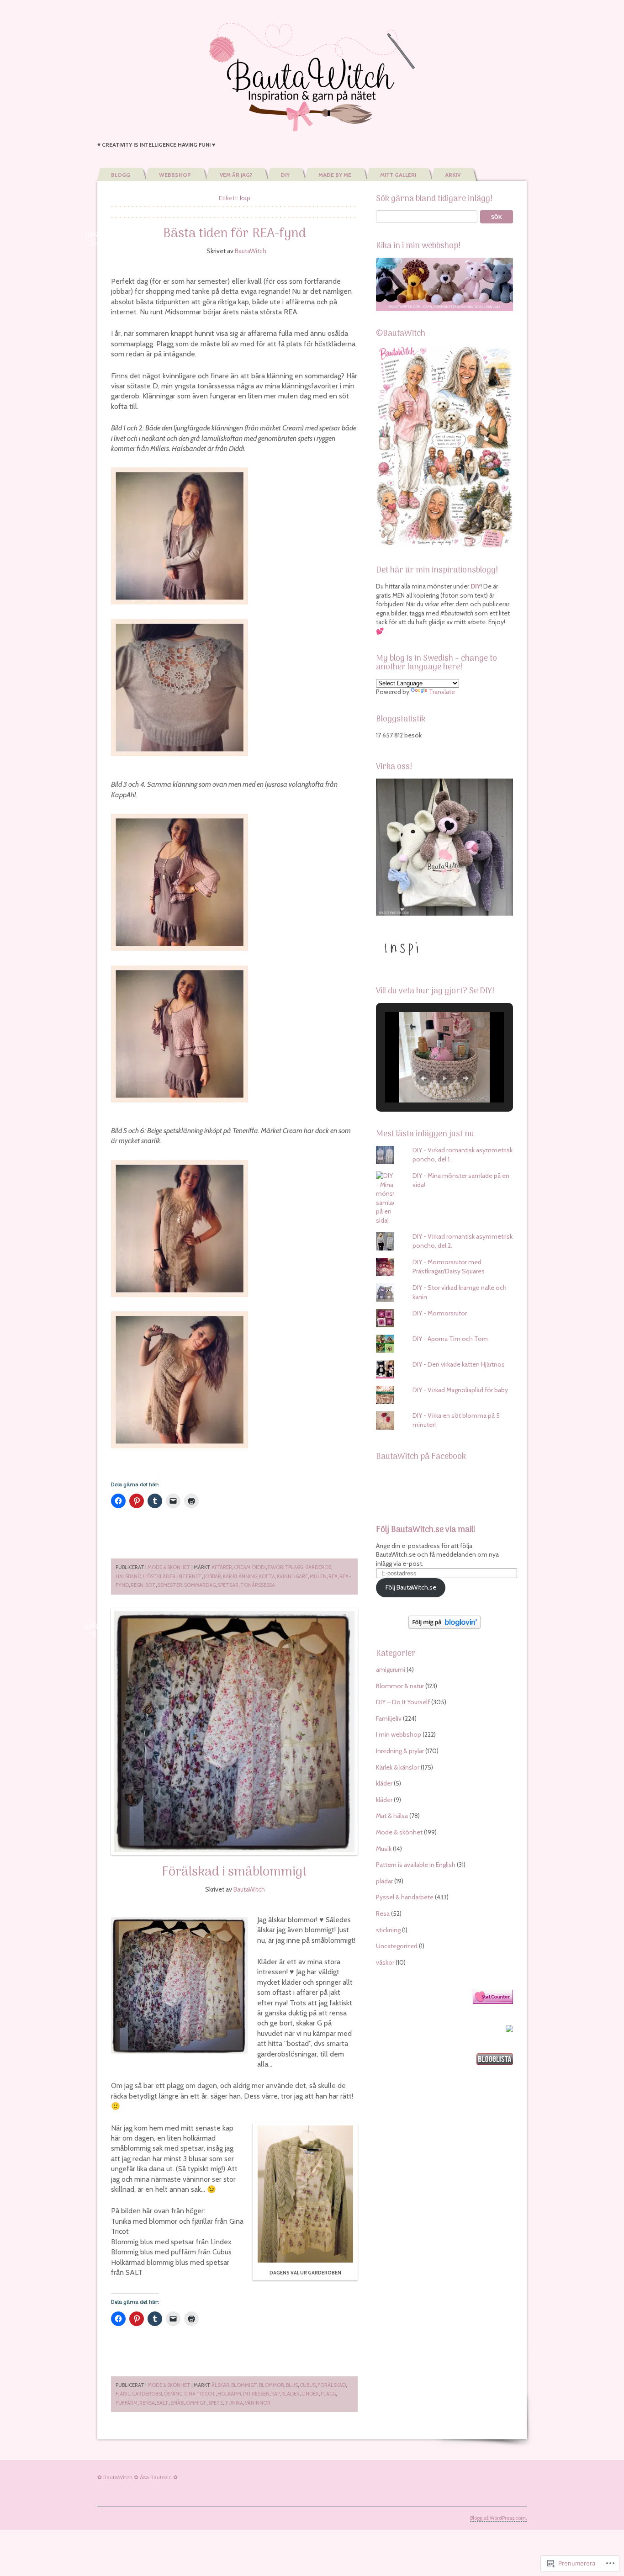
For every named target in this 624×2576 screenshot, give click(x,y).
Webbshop (175, 175)
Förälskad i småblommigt (234, 1872)
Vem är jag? (236, 175)
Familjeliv (389, 1718)
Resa (383, 1913)
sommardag (200, 1585)
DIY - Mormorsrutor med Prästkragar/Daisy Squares (449, 1267)
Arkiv (453, 175)
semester (170, 1585)
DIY (285, 175)
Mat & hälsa (392, 1816)
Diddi (259, 1567)
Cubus (308, 2385)
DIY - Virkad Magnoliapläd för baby (460, 1390)
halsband (128, 1576)
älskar (220, 2385)
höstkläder (159, 1576)
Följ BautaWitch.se (411, 1587)
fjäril (123, 2394)
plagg (328, 2394)
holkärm (229, 2394)
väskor (385, 1962)
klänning (245, 1576)
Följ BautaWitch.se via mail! (426, 1530)
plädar (384, 1881)
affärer (222, 1567)
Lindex (310, 2394)
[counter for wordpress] (493, 2002)
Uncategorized (397, 1946)
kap (227, 1576)
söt (151, 1585)
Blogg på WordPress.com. (498, 2518)
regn (137, 1585)
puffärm (127, 2403)
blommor (272, 2385)
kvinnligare (292, 1576)
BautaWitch (251, 251)
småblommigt (188, 2403)
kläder (291, 2394)
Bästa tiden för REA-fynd (235, 234)
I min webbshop (399, 1734)
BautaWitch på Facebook (421, 1457)
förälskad (332, 2385)
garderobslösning (157, 2394)
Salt (163, 2403)
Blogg (121, 175)
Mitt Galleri (398, 175)
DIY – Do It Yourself (403, 1702)
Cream (242, 1567)
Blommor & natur (400, 1686)
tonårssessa (258, 1585)
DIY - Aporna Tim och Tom (450, 1339)
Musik (384, 1849)
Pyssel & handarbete (405, 1897)
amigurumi (391, 1670)
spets (216, 2403)
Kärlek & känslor (398, 1767)
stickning (388, 1930)
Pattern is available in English (416, 1865)
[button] (423, 1078)
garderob (318, 1567)
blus (292, 2385)
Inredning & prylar (400, 1751)
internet (190, 1576)
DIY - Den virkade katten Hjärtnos (459, 1364)
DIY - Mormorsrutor (440, 1313)
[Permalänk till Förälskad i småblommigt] (234, 1732)
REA (333, 1576)
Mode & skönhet (169, 1567)
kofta (267, 1576)
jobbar (212, 1576)
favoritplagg (286, 1567)
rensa (147, 2403)
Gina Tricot (200, 2394)
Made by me (335, 175)
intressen (256, 2394)
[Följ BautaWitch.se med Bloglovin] (444, 1627)
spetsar (228, 1585)
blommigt (244, 2385)
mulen (318, 1576)
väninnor (258, 2403)
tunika (234, 2403)
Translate (442, 692)
